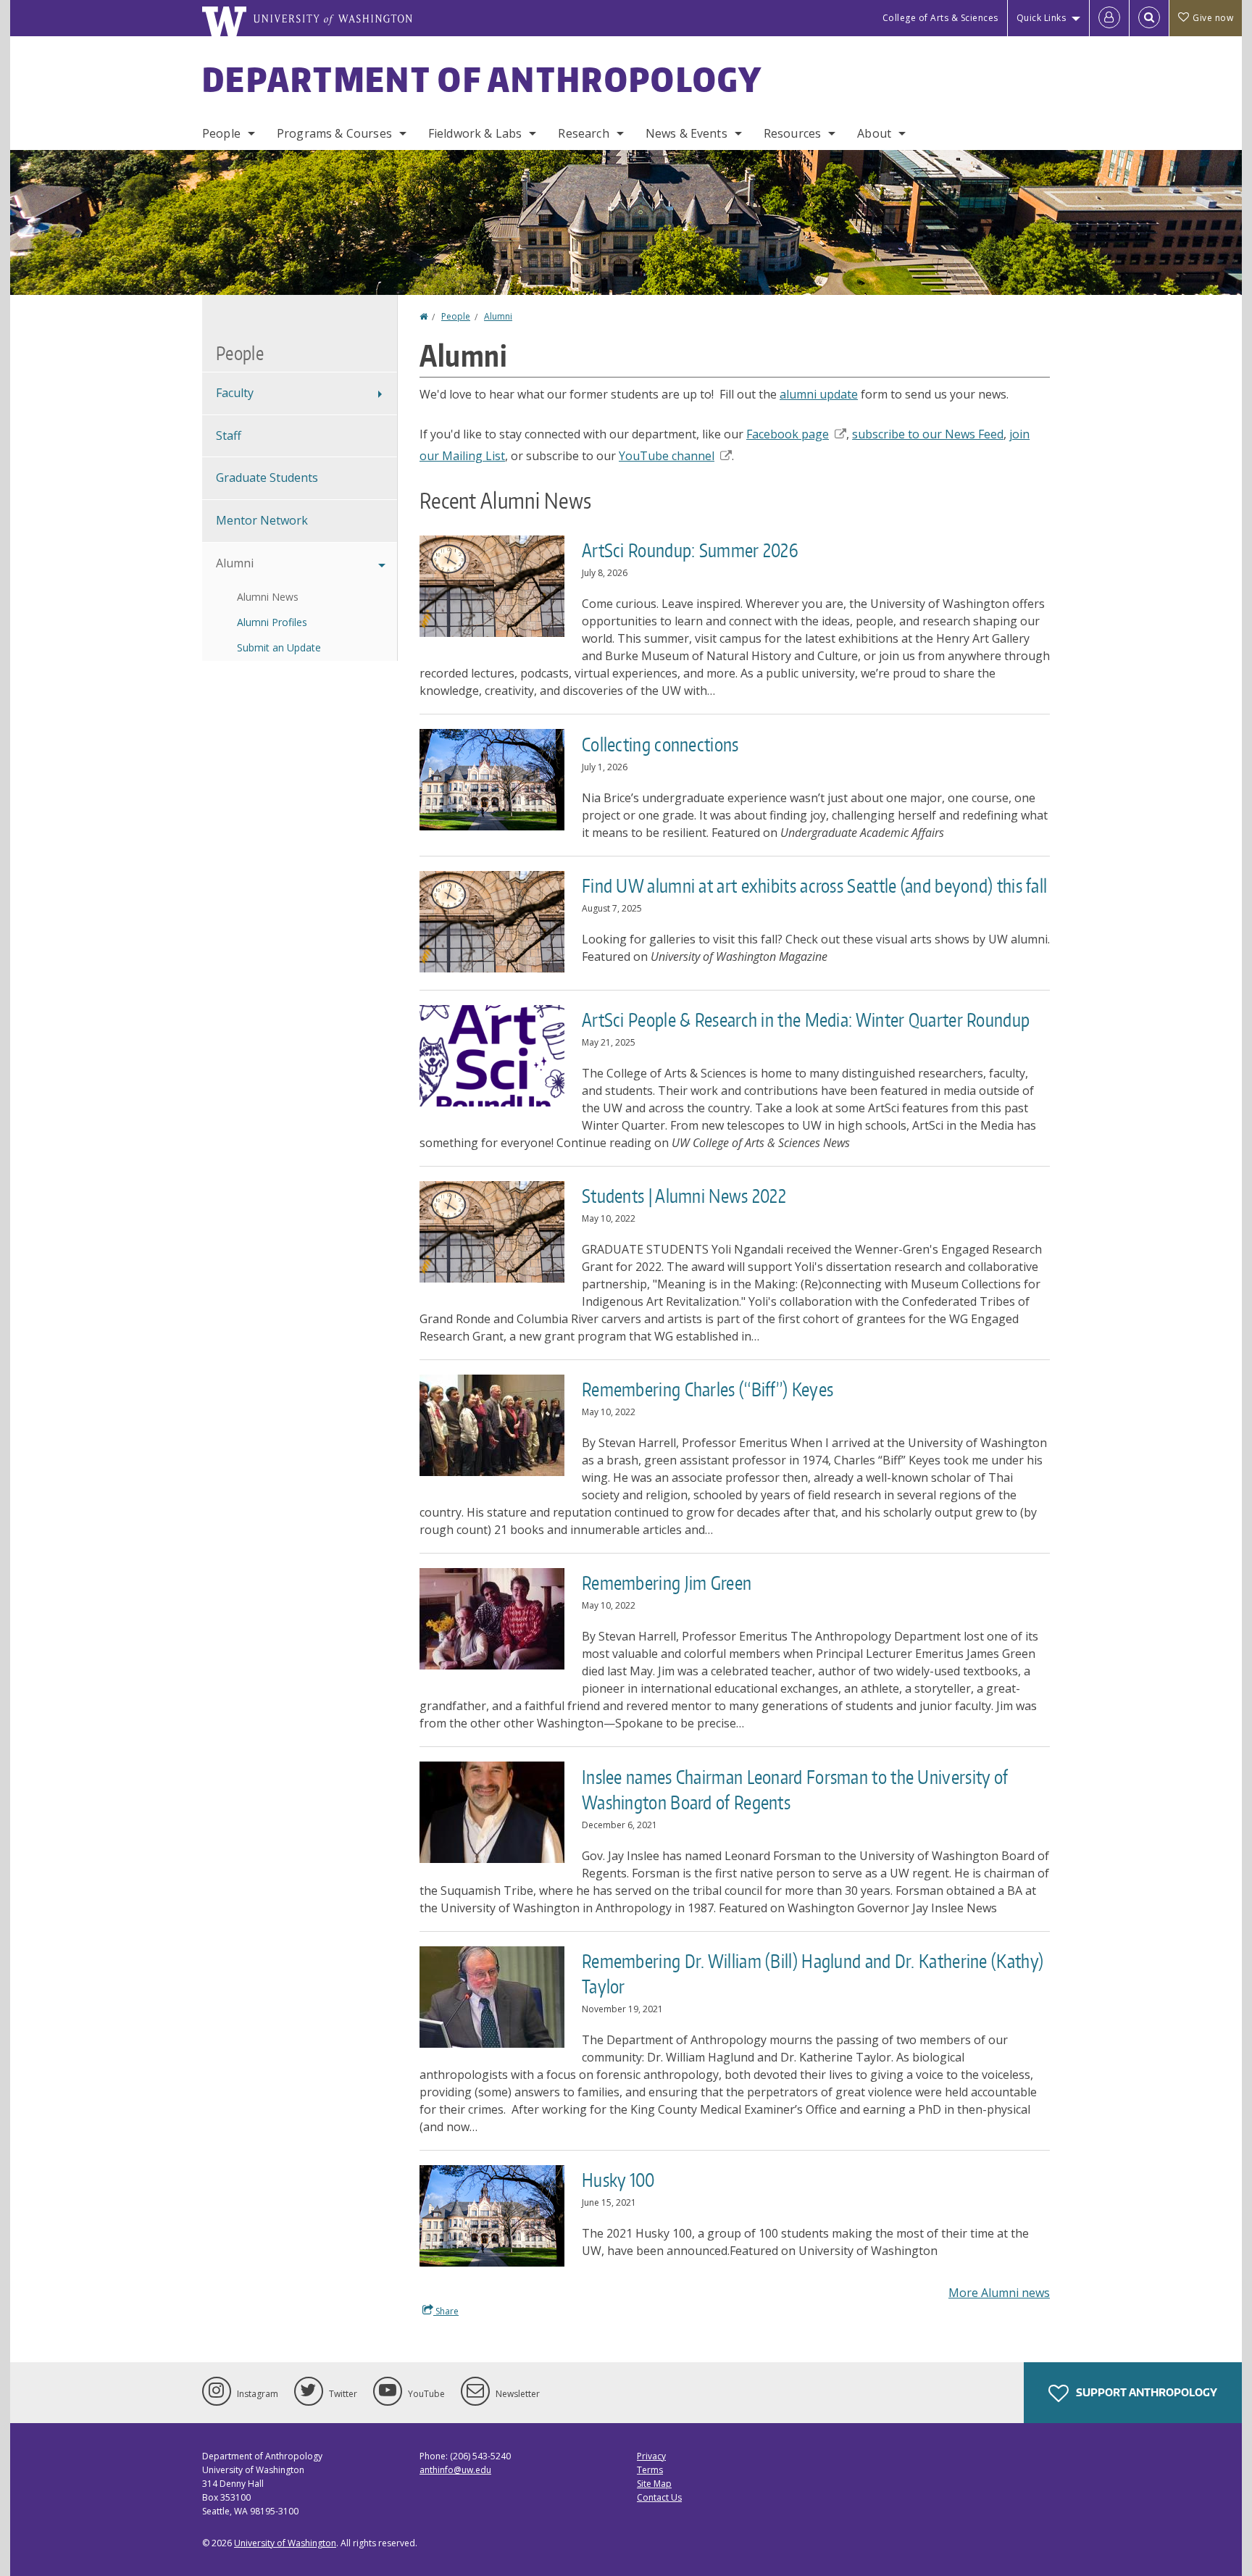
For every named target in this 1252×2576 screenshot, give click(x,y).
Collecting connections (660, 744)
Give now (1213, 18)
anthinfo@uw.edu (455, 2470)
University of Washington (285, 2543)
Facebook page (788, 434)
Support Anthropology (1145, 2392)
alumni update (819, 394)
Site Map (654, 2484)
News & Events (686, 133)
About (874, 133)
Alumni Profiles (272, 622)
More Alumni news (999, 2293)
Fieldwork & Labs (475, 133)
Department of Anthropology (483, 79)
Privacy (651, 2456)
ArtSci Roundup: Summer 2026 (690, 550)
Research (583, 133)
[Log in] (1109, 18)
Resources (792, 133)
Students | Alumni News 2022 (684, 1196)
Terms (650, 2470)
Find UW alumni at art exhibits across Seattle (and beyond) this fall (814, 885)
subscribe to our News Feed (928, 434)
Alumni (498, 316)
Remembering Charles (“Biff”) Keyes (708, 1389)
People (221, 133)
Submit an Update (279, 647)
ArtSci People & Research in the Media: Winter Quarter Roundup (806, 1020)
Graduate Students (267, 478)
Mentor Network (262, 520)
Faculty (235, 393)
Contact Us (659, 2497)
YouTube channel (667, 456)
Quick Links (1042, 18)
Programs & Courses (334, 133)
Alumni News (268, 597)
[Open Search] (1149, 18)
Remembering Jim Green (667, 1583)
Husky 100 (618, 2180)
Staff (229, 435)
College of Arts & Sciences (940, 18)
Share (446, 2311)
